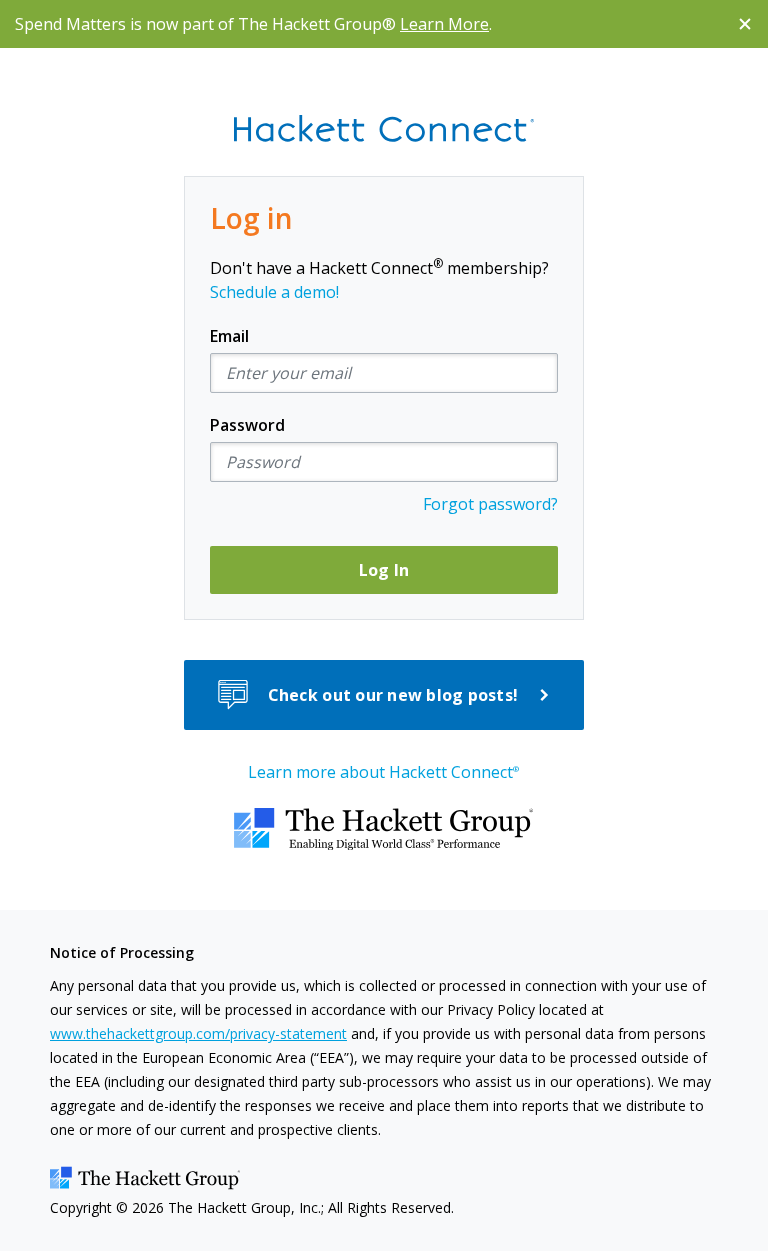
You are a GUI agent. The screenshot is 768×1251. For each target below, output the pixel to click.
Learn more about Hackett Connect (383, 772)
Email (229, 336)
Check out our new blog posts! (393, 695)
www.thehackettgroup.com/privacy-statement (198, 1033)
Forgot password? (490, 504)
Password (247, 425)
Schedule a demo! (274, 292)
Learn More (444, 24)
